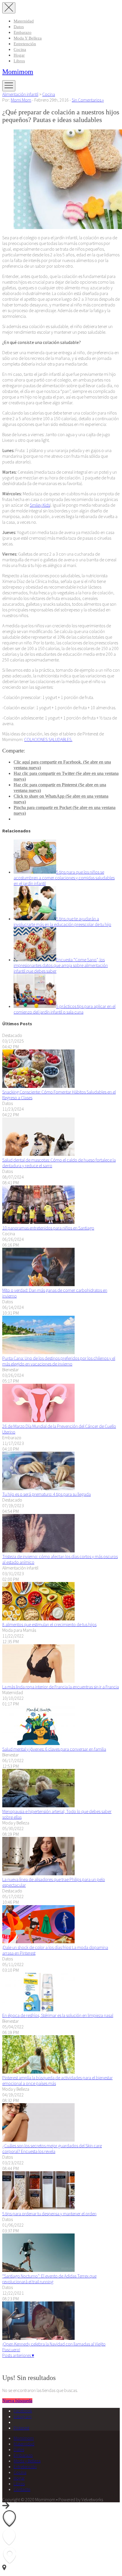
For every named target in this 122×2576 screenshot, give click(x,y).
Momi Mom (21, 100)
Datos (19, 27)
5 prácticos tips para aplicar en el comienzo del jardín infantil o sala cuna (65, 1009)
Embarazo (23, 32)
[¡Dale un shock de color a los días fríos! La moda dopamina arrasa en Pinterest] (38, 1942)
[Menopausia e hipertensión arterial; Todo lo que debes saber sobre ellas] (38, 1806)
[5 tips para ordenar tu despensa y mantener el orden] (38, 2208)
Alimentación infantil (20, 94)
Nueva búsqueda (17, 2401)
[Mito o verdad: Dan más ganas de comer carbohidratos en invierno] (38, 1284)
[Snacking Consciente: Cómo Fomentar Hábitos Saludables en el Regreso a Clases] (38, 1086)
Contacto (22, 2489)
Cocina (20, 50)
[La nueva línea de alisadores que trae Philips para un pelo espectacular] (38, 1874)
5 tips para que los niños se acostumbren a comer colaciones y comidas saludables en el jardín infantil (64, 878)
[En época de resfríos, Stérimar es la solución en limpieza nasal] (38, 2010)
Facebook (23, 2411)
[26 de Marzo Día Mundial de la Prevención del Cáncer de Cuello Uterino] (38, 1420)
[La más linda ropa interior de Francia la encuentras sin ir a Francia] (38, 1681)
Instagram (23, 2416)
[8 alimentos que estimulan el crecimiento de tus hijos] (38, 1619)
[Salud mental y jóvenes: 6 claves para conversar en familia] (38, 1743)
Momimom (18, 72)
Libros (19, 61)
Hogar (19, 55)
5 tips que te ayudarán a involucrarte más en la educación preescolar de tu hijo (62, 921)
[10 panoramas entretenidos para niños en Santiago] (38, 1222)
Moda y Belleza (28, 38)
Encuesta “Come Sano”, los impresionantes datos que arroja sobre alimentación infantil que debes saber (61, 965)
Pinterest (21, 2428)
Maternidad (24, 21)
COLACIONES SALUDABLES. (48, 739)
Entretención (25, 44)
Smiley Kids (40, 505)
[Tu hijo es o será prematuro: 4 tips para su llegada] (38, 1488)
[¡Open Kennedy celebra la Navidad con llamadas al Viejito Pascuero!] (38, 2338)
